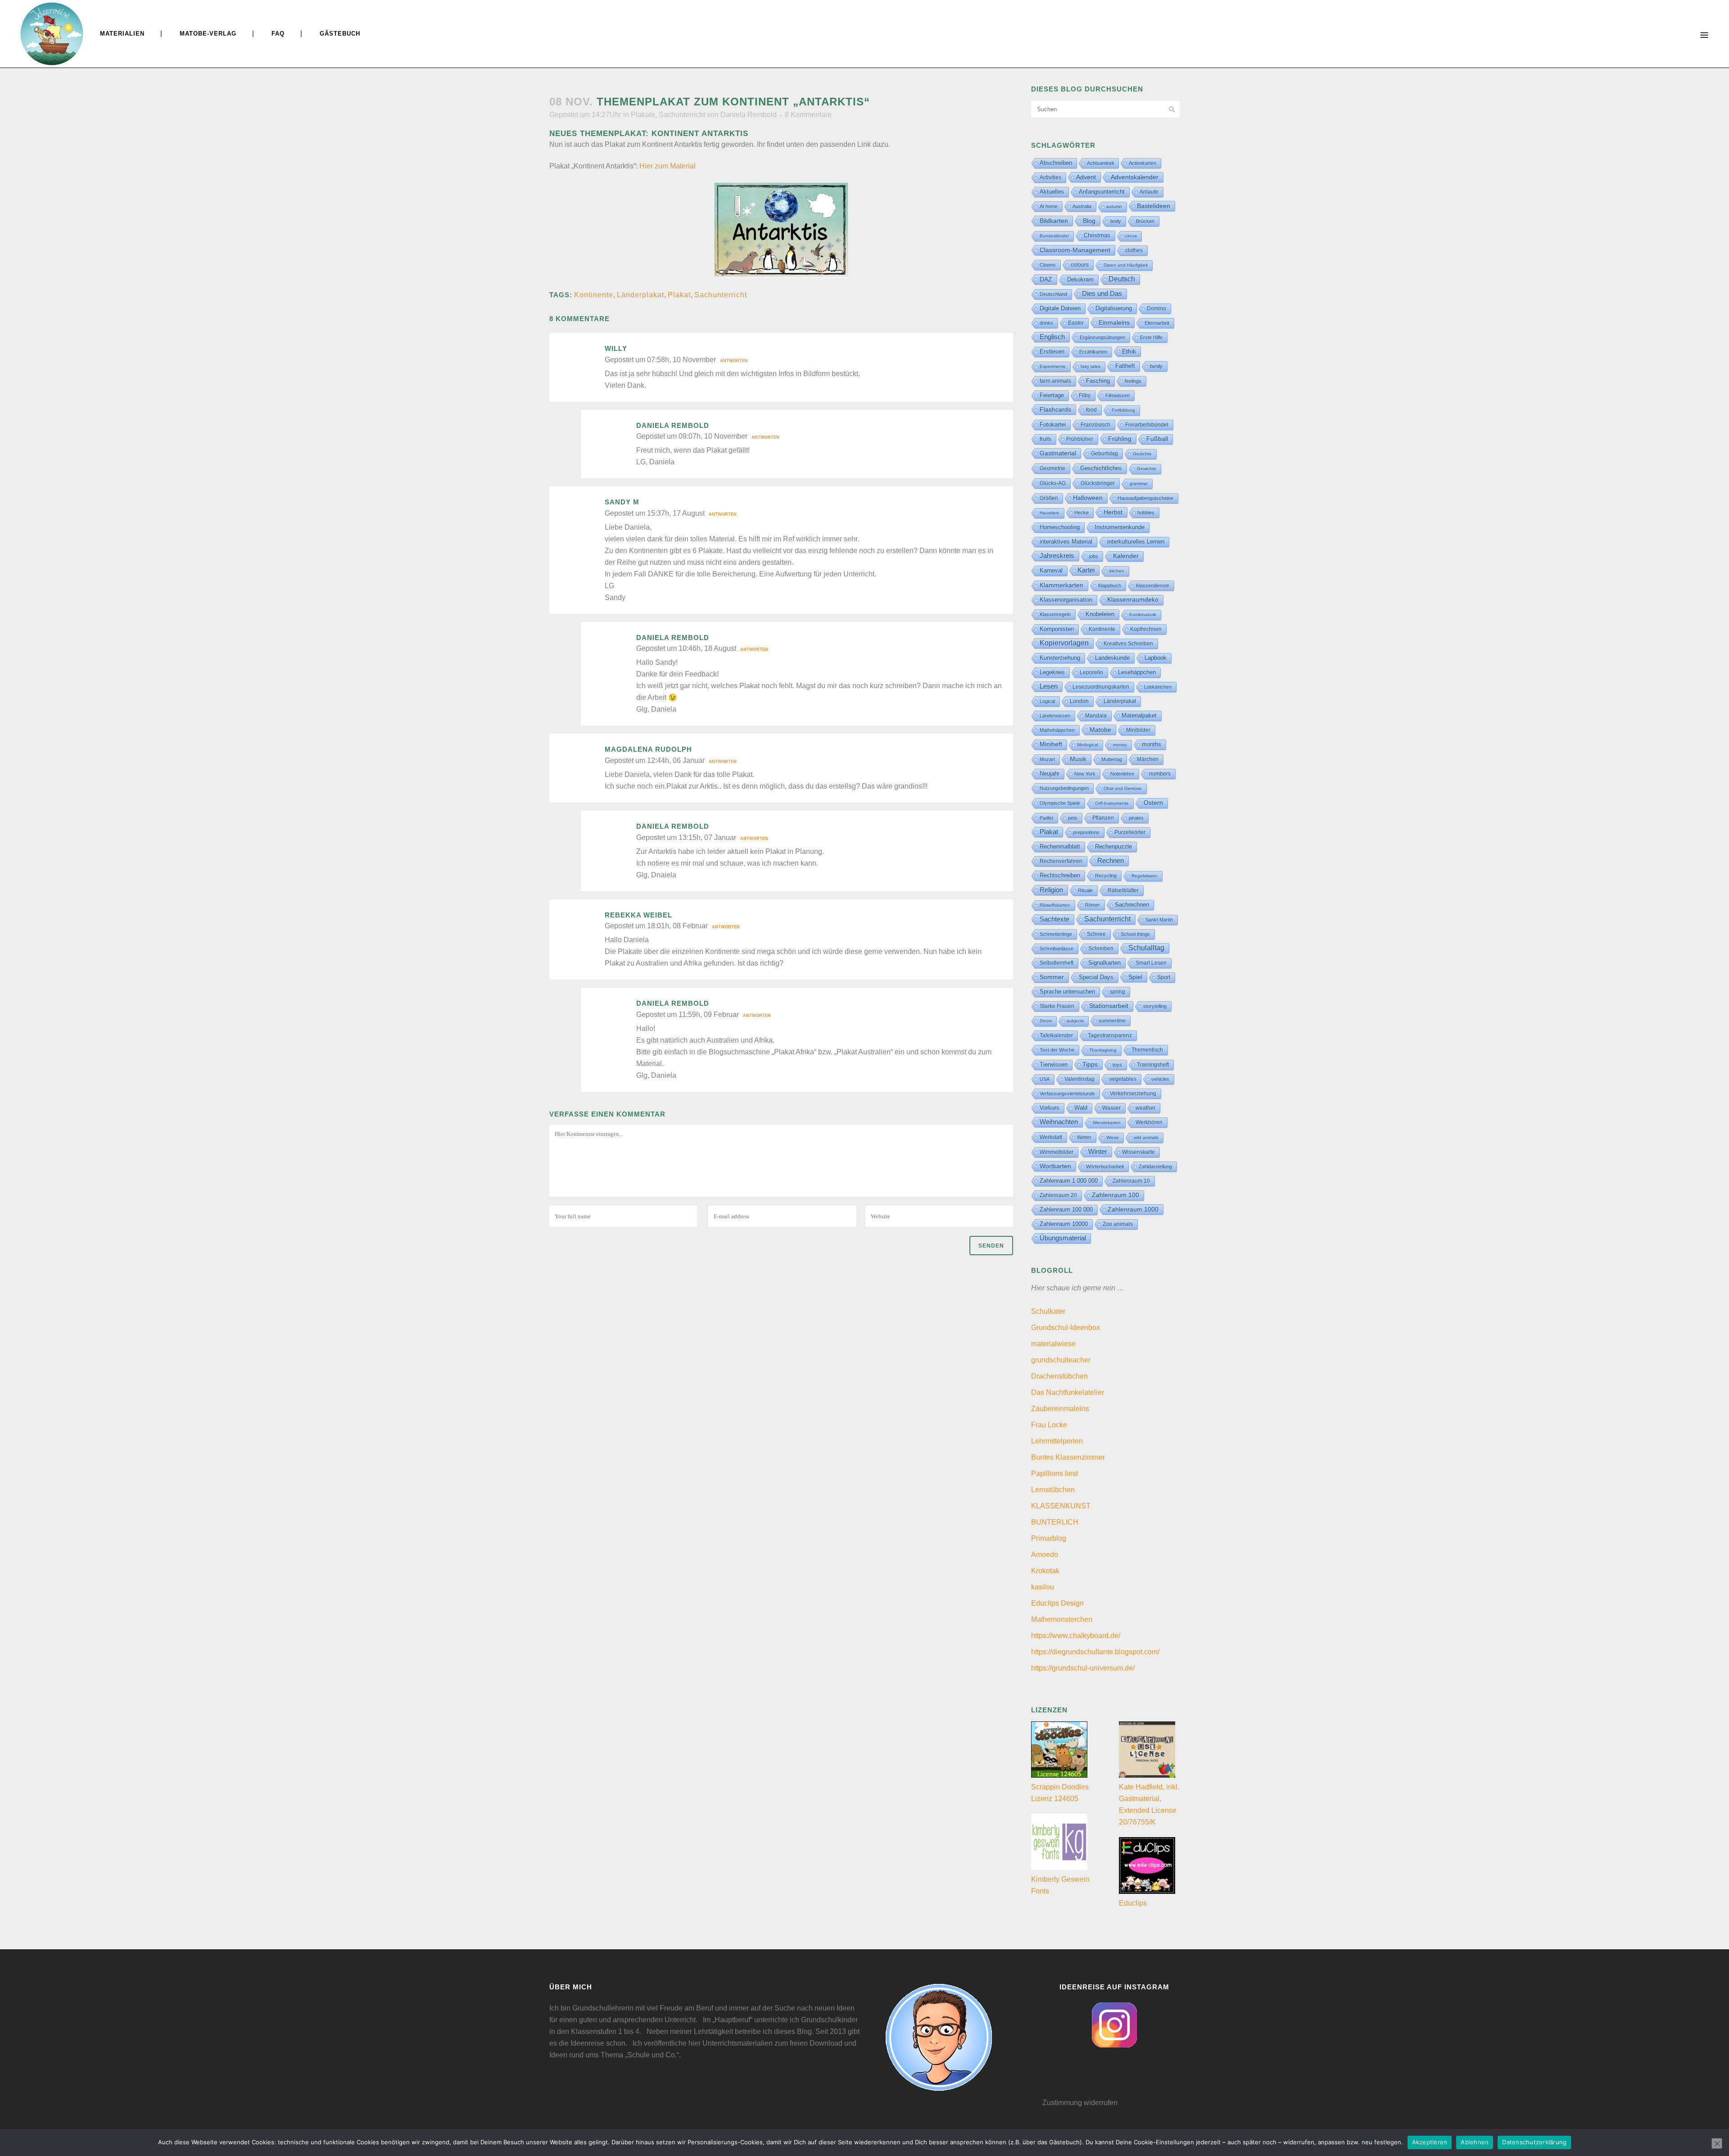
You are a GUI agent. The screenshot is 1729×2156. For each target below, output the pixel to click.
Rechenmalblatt (1060, 847)
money (1120, 745)
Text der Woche (1057, 1050)
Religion (1051, 890)
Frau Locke (1049, 1425)
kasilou (1043, 1587)
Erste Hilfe (1151, 337)
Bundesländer (1054, 236)
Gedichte (1142, 454)
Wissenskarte (1138, 1152)
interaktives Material (1066, 542)
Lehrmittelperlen (1057, 1441)
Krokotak (1045, 1571)
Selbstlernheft (1057, 963)
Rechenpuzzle (1113, 847)
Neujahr (1050, 774)
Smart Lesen (1151, 963)
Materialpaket (1139, 715)
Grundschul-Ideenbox (1066, 1328)
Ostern (1153, 803)
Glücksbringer (1098, 483)
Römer (1093, 905)
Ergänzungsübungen (1102, 337)
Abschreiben (1056, 163)
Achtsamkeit (1100, 163)
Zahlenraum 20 (1058, 1195)
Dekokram (1080, 279)
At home (1049, 206)
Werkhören (1149, 1122)
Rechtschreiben (1060, 875)
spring (1118, 992)
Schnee (1096, 934)
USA (1045, 1079)
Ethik (1129, 351)
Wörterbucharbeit (1105, 1167)
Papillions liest (1055, 1473)
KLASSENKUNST (1061, 1506)
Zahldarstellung (1155, 1167)
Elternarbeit (1157, 323)
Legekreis (1052, 672)
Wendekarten (1107, 1123)
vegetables (1123, 1079)
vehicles (1160, 1079)
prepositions (1086, 832)
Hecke (1082, 513)
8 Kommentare (808, 115)
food (1091, 410)
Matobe (1100, 730)
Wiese (1113, 1137)
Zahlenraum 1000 (1133, 1209)
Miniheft (1051, 744)
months (1152, 744)
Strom (1046, 1021)
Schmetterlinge (1056, 934)
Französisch (1095, 425)
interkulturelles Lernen (1136, 542)
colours (1080, 265)
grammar (1139, 483)
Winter (1098, 1152)
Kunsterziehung (1060, 658)
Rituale (1085, 890)
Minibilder (1138, 730)
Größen (1049, 498)
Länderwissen (1055, 716)
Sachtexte (1055, 919)
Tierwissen (1054, 1064)
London (1079, 701)
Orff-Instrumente (1112, 803)
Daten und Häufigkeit (1126, 265)
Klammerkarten (1061, 585)
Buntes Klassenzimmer (1068, 1457)
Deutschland (1053, 294)
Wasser (1111, 1108)
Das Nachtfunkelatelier (1068, 1392)
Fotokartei (1053, 424)
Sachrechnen (1132, 905)
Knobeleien (1100, 614)
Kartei (1086, 570)
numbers (1160, 774)
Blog (1089, 221)
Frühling (1120, 439)
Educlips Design (1057, 1603)
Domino (1156, 309)
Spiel (1135, 977)
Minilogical (1088, 745)
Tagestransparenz (1110, 1035)
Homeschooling (1060, 527)
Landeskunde (1112, 658)
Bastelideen (1154, 206)
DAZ (1046, 279)
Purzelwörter (1130, 832)
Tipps (1090, 1064)
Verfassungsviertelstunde (1067, 1094)
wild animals (1146, 1137)
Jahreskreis (1057, 556)
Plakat (679, 295)
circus (1131, 236)
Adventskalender (1135, 177)
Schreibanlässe (1057, 949)
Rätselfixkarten (1055, 905)
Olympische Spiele (1060, 803)
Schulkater (1048, 1311)
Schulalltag (1146, 948)
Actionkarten (1143, 163)
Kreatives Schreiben (1128, 644)
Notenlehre (1122, 774)
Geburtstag (1104, 454)
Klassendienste (1153, 586)
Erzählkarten (1093, 352)
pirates (1136, 818)
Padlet (1046, 818)
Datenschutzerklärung (1534, 2142)
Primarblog (1049, 1538)
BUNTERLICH (1055, 1522)
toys (1117, 1065)
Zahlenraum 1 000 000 (1069, 1181)
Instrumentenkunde (1120, 527)
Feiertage (1052, 395)
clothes (1134, 250)
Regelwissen (1145, 876)
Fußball (1157, 439)
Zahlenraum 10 (1131, 1181)
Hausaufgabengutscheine (1145, 498)
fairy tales (1091, 366)
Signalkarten (1104, 963)
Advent (1086, 177)
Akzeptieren (1430, 2142)
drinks (1046, 323)
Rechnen (1111, 861)
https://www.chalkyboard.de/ (1076, 1636)
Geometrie (1052, 468)
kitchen (1117, 571)
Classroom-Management (1075, 250)
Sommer (1052, 977)
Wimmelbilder (1057, 1152)
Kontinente (594, 295)
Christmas (1097, 235)
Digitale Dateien (1060, 308)
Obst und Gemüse (1123, 788)
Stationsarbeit (1109, 1006)
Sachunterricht (682, 115)
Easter (1076, 323)
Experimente (1053, 366)
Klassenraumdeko (1133, 600)
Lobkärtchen (1158, 687)
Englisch (1052, 337)
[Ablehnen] (1717, 2143)
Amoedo (1045, 1555)
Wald (1081, 1108)
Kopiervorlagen (1064, 643)
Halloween (1088, 498)
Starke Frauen (1057, 1006)
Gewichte (1147, 469)
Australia (1082, 206)
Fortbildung (1123, 410)
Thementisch (1147, 1050)
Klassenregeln (1055, 614)
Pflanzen (1103, 818)
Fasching (1098, 381)
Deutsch (1122, 279)
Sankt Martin (1159, 920)
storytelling (1155, 1006)
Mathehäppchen (1057, 730)
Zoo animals (1118, 1224)
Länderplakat (640, 295)
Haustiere (1050, 513)
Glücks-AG (1053, 483)
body (1116, 221)
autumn (1114, 207)
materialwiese (1053, 1344)
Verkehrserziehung (1133, 1094)
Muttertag (1112, 759)
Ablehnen (1475, 2142)
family (1156, 366)
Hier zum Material (668, 166)
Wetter (1084, 1137)
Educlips (1133, 1903)
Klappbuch (1110, 586)
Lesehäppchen (1137, 672)
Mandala (1096, 716)
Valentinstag (1079, 1079)
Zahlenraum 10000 (1064, 1224)
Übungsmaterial (1063, 1238)
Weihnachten (1059, 1122)
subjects (1075, 1021)
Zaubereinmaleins (1060, 1409)
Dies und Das (1102, 293)
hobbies (1146, 513)
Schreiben (1101, 949)
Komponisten (1057, 629)
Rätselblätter (1123, 890)
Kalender (1126, 556)
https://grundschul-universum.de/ (1083, 1668)
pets (1073, 818)
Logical (1047, 701)
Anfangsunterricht (1102, 192)
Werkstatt (1051, 1137)
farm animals (1055, 381)
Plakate (643, 115)
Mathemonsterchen (1062, 1619)
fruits (1046, 439)
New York (1085, 774)
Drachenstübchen (1059, 1376)
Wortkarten (1055, 1166)
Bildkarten (1054, 221)
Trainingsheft (1153, 1065)
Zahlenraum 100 (1116, 1195)
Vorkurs (1050, 1108)
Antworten (734, 361)
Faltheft (1125, 366)
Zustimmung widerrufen (1080, 2103)
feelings (1133, 381)
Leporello (1091, 672)
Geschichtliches (1101, 468)
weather (1145, 1108)
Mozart (1047, 759)
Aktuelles (1052, 192)
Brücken (1145, 221)
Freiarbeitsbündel (1147, 425)
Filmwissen (1118, 395)
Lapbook (1156, 658)
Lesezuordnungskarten (1101, 687)
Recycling (1106, 876)
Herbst (1113, 512)
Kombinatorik (1143, 615)
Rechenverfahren (1061, 861)
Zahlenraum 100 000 (1066, 1210)
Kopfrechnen (1146, 629)
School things (1135, 934)
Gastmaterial (1058, 453)
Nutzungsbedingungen (1064, 788)
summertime (1112, 1021)
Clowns (1048, 265)
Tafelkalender (1056, 1035)
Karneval (1051, 570)
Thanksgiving (1103, 1050)
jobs (1094, 556)
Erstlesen (1052, 352)
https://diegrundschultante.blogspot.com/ (1095, 1652)
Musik (1078, 759)
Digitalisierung (1114, 308)
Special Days (1096, 977)
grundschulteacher (1061, 1360)
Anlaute (1149, 192)
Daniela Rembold (749, 115)
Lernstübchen (1053, 1490)
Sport (1164, 977)
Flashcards (1055, 409)
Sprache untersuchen (1067, 992)
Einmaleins (1114, 322)
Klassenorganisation (1066, 600)
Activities (1050, 177)
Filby (1085, 395)
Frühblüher (1080, 439)
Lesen (1049, 686)
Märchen (1148, 759)
